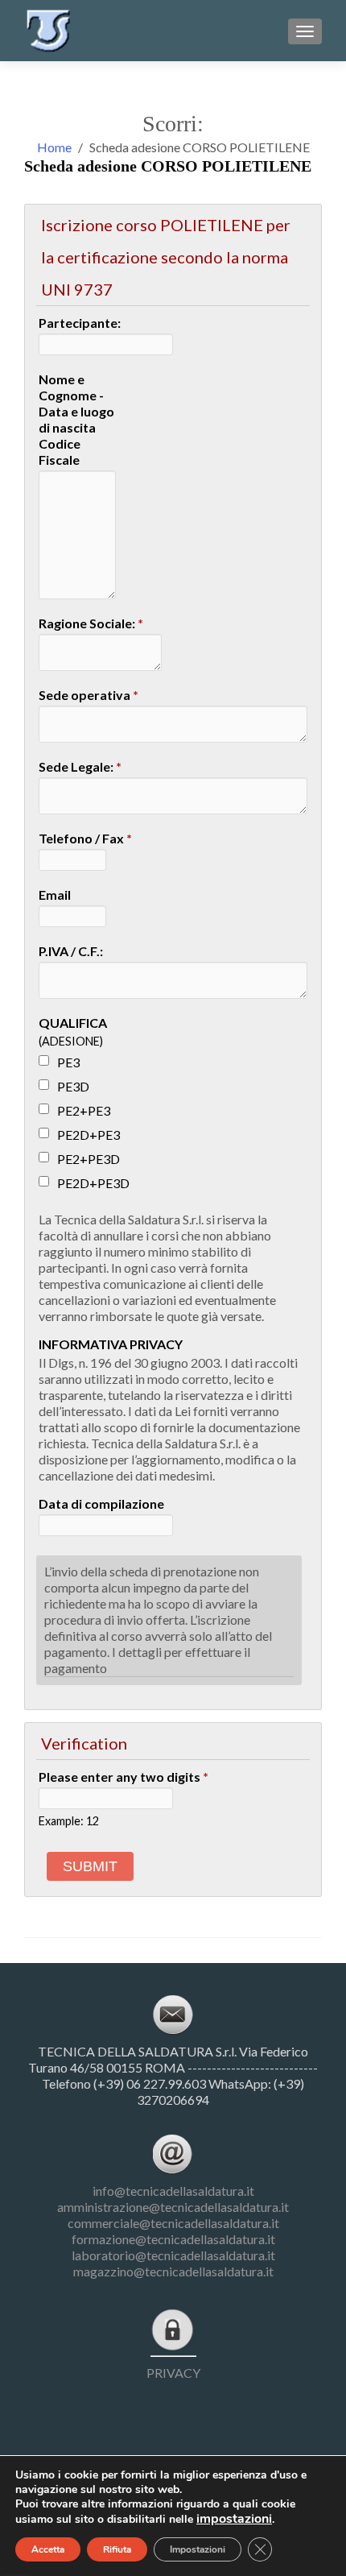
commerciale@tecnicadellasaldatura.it (173, 2223)
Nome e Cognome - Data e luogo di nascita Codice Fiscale (76, 419)
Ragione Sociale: (91, 623)
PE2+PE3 (84, 1110)
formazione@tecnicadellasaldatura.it (173, 2239)
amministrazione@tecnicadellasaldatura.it (173, 2207)
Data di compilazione (101, 1503)
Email (55, 895)
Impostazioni (198, 2549)
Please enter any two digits (124, 1777)
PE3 (68, 1062)
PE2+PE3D (89, 1159)
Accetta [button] (48, 2549)
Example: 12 (69, 1821)
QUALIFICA (73, 1023)
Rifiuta (117, 2549)
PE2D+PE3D (93, 1183)
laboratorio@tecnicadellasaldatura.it (173, 2255)
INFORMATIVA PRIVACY (111, 1344)
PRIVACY (173, 2373)
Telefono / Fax (85, 838)
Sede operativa (89, 695)
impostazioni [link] (234, 2519)
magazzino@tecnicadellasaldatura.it (173, 2271)
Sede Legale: (80, 766)
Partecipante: (80, 323)
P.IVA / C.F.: (71, 951)
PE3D (73, 1086)
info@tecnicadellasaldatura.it (173, 2191)
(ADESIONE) (71, 1041)
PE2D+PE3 (89, 1135)
